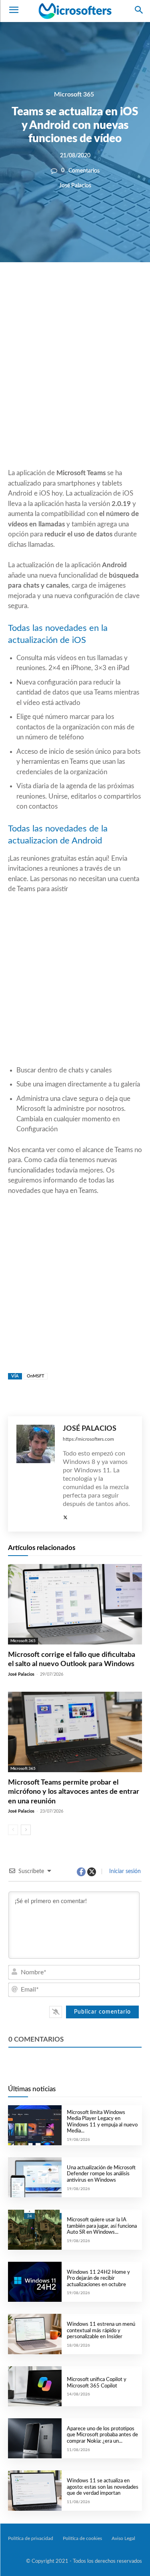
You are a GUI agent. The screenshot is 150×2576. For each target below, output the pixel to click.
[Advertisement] (75, 384)
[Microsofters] (75, 11)
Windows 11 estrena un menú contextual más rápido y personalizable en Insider (101, 2331)
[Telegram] (124, 289)
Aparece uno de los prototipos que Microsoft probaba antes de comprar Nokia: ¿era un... (102, 2435)
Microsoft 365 (74, 94)
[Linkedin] (106, 289)
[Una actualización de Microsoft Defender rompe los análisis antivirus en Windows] (35, 2177)
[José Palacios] (36, 1474)
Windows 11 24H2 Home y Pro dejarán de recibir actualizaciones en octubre (98, 2279)
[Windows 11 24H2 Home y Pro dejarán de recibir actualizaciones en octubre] (35, 2282)
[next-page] (26, 1830)
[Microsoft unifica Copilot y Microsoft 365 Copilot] (35, 2386)
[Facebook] (51, 289)
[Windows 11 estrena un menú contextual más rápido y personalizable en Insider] (35, 2334)
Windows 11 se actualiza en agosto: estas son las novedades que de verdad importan (103, 2487)
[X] (69, 289)
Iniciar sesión (124, 1871)
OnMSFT (36, 1376)
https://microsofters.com (88, 1439)
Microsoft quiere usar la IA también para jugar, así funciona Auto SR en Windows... (102, 2226)
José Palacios (75, 185)
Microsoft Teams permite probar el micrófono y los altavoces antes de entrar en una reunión (74, 1792)
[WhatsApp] (88, 289)
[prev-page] (13, 1830)
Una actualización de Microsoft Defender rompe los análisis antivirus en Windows (101, 2174)
